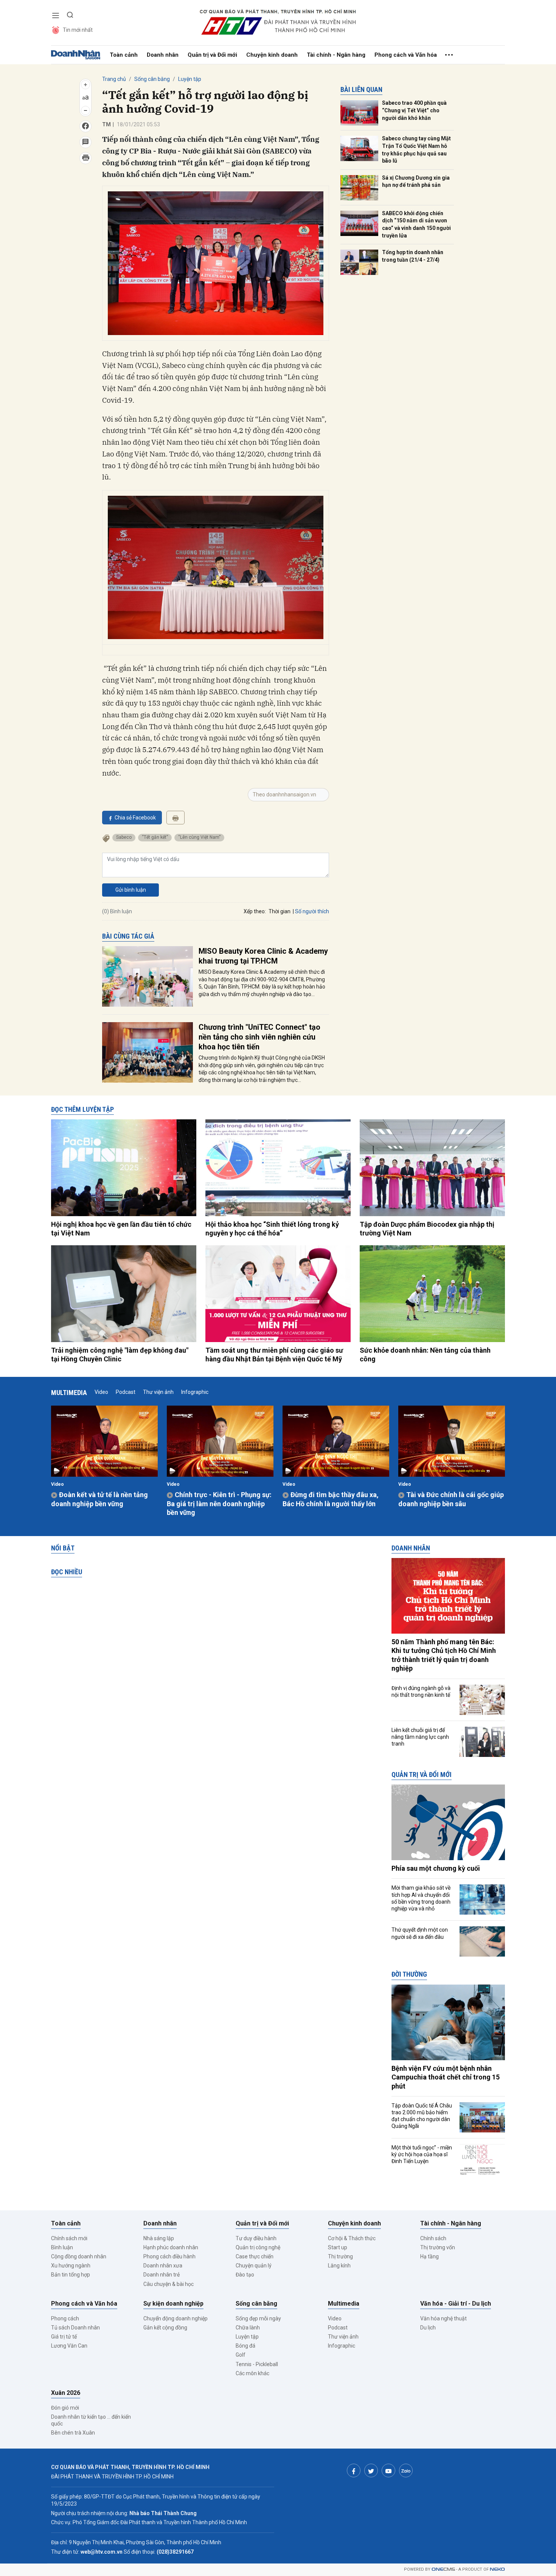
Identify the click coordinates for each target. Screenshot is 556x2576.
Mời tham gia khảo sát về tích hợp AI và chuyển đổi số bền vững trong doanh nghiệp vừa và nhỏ (421, 1898)
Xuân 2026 (66, 2393)
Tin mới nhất (78, 30)
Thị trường (340, 2256)
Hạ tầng (429, 2256)
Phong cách (65, 2318)
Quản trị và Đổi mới (212, 55)
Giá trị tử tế (64, 2337)
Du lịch (428, 2328)
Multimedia (69, 1393)
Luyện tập (190, 79)
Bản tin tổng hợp (71, 2275)
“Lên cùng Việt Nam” (199, 837)
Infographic (195, 1392)
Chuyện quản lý (254, 2266)
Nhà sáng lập (159, 2238)
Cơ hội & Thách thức (352, 2238)
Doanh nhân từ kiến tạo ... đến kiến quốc (91, 2420)
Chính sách (433, 2238)
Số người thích (312, 911)
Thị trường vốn (438, 2247)
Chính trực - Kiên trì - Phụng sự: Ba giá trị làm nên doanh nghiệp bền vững (219, 1504)
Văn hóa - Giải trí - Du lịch (456, 2304)
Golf (241, 2355)
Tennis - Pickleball (257, 2364)
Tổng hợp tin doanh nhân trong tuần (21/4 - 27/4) (413, 256)
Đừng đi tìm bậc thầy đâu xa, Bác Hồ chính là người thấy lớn (331, 1499)
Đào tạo (245, 2275)
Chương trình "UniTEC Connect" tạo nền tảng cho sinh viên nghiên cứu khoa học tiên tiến (259, 1037)
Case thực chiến (255, 2256)
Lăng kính (339, 2266)
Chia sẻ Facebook (135, 818)
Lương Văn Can (69, 2346)
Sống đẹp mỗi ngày (258, 2318)
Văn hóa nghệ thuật (443, 2318)
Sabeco (124, 837)
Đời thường (409, 1974)
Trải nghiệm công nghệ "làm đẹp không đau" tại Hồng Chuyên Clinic (120, 1355)
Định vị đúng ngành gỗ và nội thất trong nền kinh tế (421, 1691)
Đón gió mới (65, 2408)
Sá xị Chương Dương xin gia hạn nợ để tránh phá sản (416, 182)
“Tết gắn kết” (155, 837)
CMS (443, 2569)
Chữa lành (248, 2328)
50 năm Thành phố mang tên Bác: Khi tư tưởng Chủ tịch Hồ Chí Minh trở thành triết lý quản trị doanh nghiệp (444, 1655)
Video (101, 1392)
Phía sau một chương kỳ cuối (436, 1868)
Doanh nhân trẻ (162, 2275)
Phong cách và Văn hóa (406, 55)
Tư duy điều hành (256, 2238)
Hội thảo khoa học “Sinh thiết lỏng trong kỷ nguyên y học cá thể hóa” (272, 1229)
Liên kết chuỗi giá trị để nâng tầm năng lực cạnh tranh (420, 1737)
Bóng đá (245, 2346)
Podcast (126, 1392)
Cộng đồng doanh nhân (79, 2256)
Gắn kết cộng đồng (165, 2328)
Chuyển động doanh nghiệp (175, 2318)
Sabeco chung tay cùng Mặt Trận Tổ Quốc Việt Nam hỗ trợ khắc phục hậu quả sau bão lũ (416, 150)
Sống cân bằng (152, 79)
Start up (338, 2247)
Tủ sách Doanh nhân (75, 2328)
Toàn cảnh (124, 55)
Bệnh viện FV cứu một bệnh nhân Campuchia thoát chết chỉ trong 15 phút (446, 2077)
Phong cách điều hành (169, 2256)
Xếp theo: (255, 911)
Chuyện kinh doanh (272, 55)
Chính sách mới (69, 2238)
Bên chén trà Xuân (73, 2433)
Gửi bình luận (131, 890)
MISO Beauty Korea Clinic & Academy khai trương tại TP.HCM (263, 956)
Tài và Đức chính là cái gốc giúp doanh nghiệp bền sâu (451, 1499)
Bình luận (62, 2247)
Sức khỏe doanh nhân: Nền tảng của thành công (425, 1355)
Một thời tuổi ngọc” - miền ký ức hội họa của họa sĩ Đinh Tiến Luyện (422, 2154)
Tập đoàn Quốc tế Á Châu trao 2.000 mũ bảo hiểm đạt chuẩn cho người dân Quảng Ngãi (422, 2116)
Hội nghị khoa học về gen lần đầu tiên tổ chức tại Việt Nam (121, 1229)
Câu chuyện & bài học (169, 2284)
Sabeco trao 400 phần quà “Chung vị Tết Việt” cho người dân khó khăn (414, 110)
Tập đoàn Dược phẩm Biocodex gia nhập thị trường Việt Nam (427, 1229)
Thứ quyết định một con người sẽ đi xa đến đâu (420, 1933)
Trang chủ (114, 79)
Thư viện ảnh (158, 1392)
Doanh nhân (163, 55)
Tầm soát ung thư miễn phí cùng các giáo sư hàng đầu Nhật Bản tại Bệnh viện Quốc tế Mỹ (274, 1355)
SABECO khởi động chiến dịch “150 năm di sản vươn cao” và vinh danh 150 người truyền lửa (416, 224)
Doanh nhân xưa (163, 2266)
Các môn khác (252, 2373)
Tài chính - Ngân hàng (336, 55)
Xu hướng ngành (71, 2266)
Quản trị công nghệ (258, 2247)
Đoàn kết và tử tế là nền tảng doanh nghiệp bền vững (99, 1499)
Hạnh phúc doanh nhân (171, 2247)
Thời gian (280, 911)
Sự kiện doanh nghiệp (173, 2304)
